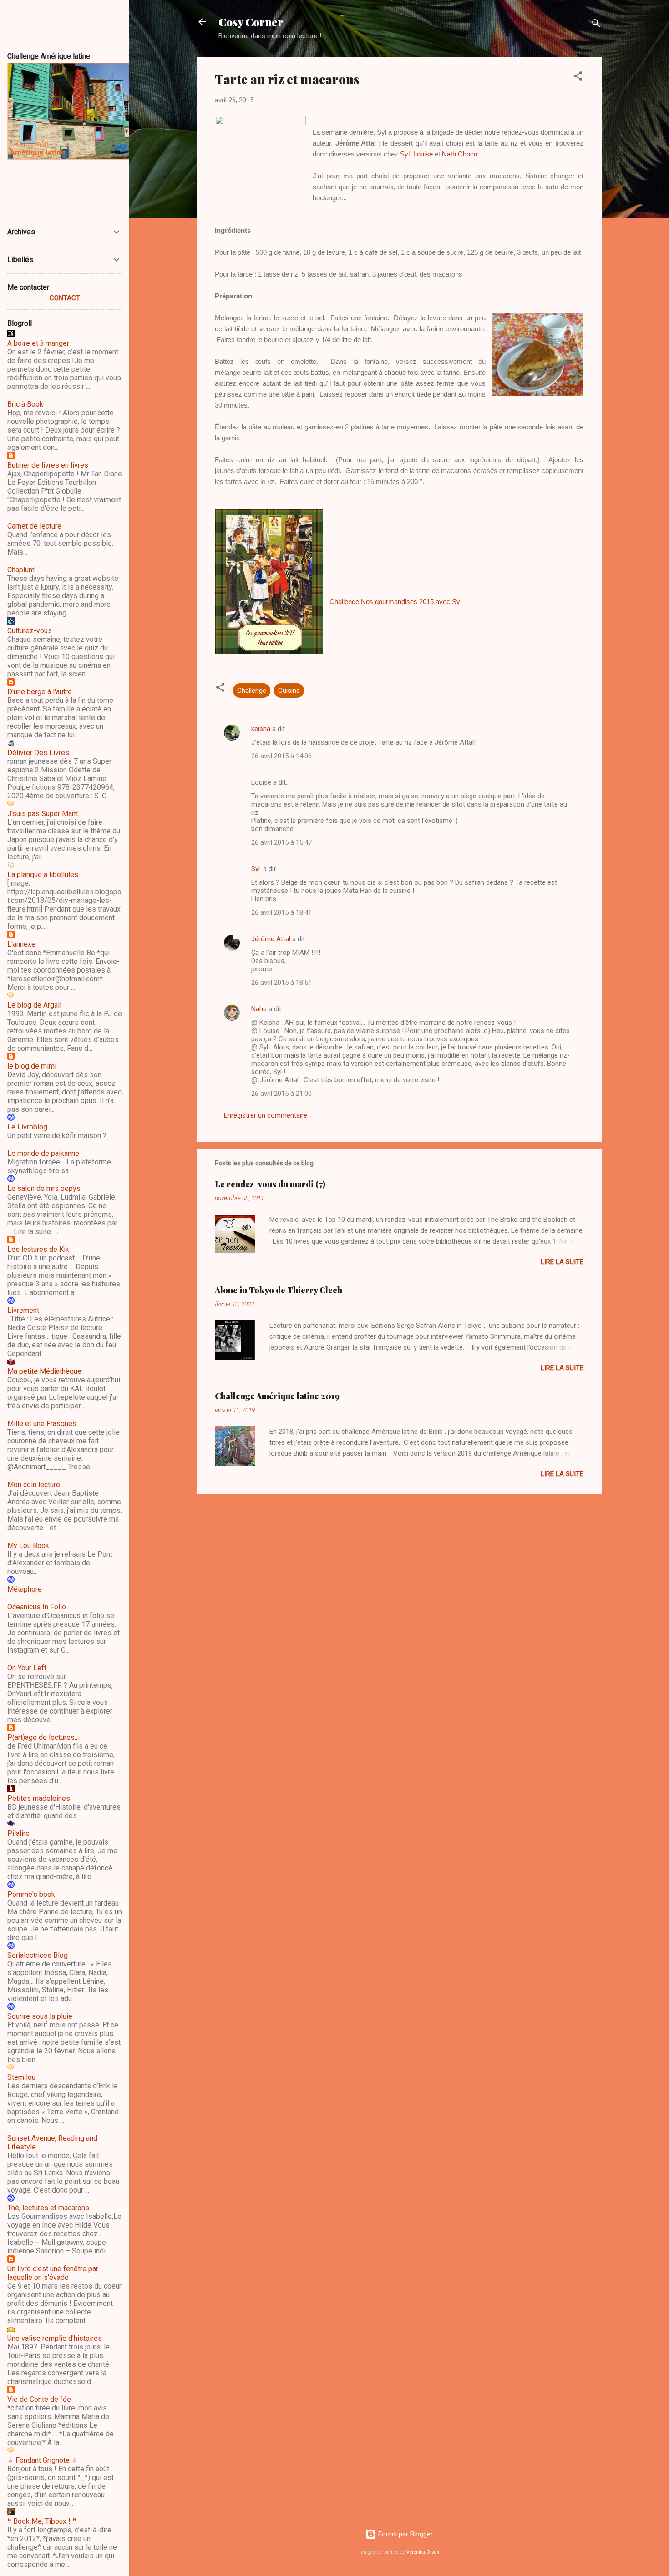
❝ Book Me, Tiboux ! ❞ (42, 2521)
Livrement (23, 1310)
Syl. (256, 869)
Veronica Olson (423, 2552)
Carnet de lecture (34, 526)
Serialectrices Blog (38, 1955)
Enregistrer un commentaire (266, 1115)
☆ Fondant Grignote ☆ (43, 2460)
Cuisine (289, 691)
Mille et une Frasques (42, 1424)
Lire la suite (562, 1262)
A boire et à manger (38, 343)
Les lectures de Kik (38, 1249)
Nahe (259, 1009)
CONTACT (65, 298)
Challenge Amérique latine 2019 (277, 1396)
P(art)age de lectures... (43, 1737)
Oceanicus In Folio (37, 1607)
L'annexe (21, 944)
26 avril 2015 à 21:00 (281, 1094)
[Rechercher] (596, 25)
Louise (423, 154)
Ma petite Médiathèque (44, 1371)
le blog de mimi (32, 1066)
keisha (261, 729)
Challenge (252, 691)
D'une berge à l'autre (40, 692)
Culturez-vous (30, 631)
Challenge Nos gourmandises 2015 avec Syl (395, 602)
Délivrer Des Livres (38, 753)
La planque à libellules (43, 875)
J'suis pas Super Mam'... (45, 814)
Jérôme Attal (271, 939)
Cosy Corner (251, 22)
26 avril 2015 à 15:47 (281, 842)
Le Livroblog (27, 1127)
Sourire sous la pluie (40, 2016)
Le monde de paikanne (43, 1153)
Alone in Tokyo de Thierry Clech (279, 1290)
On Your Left (27, 1668)
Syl (405, 154)
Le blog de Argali (34, 1005)
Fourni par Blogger (405, 2534)
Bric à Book (25, 404)
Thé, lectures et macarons (48, 2208)
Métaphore (25, 1589)
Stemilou (21, 2077)
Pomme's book (31, 1894)
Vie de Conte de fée (39, 2399)
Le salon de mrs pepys (44, 1188)
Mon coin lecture (34, 1485)
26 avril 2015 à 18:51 (281, 983)
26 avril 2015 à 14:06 (281, 756)
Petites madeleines (39, 1798)
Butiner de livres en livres (48, 465)
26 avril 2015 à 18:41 (281, 912)
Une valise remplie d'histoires (55, 2338)
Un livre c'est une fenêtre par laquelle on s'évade (53, 2273)
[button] (578, 78)
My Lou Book (28, 1545)
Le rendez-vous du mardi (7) (270, 1184)
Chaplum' (21, 570)
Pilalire (18, 1833)
